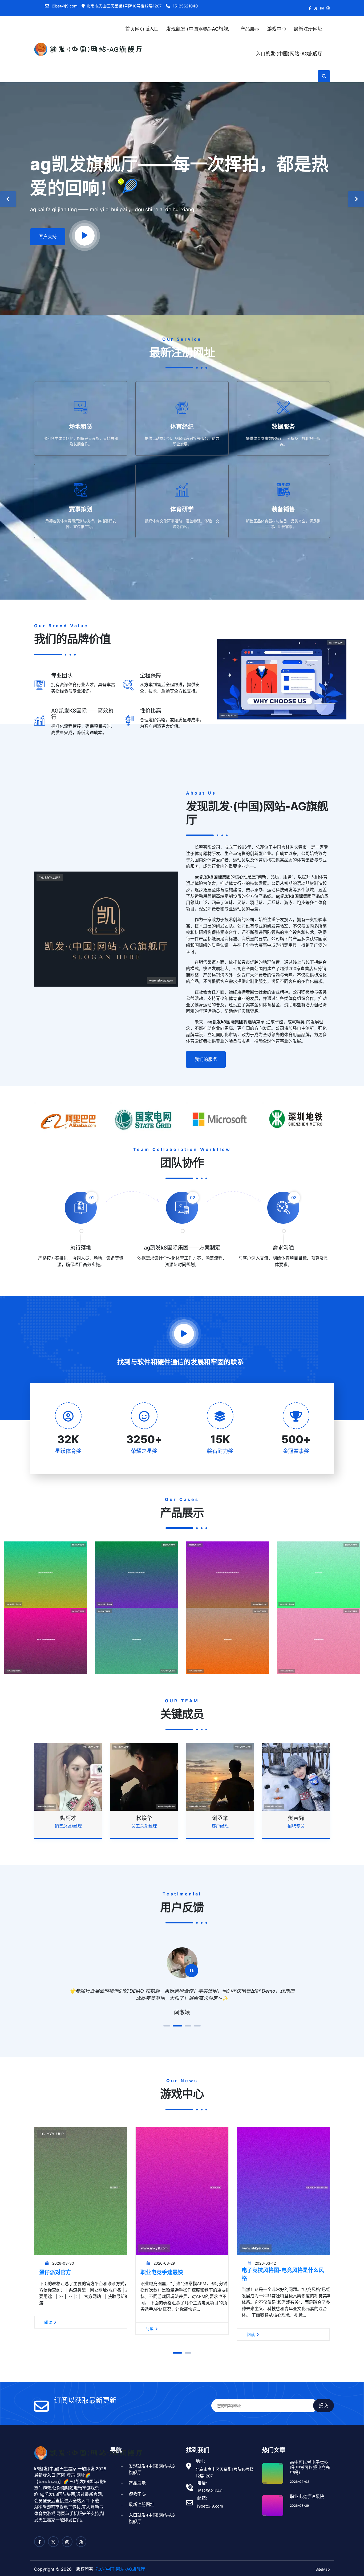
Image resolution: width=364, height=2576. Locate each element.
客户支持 (48, 237)
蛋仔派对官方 (55, 2272)
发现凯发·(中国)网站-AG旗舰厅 (200, 29)
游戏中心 (277, 29)
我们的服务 (206, 1059)
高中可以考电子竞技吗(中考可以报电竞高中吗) (310, 2467)
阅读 (48, 2322)
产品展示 (250, 29)
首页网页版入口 (142, 29)
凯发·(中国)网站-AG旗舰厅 (120, 2569)
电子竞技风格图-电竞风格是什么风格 (283, 2274)
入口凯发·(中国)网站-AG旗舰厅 (289, 54)
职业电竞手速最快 (162, 2272)
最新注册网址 (308, 29)
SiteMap (323, 2569)
